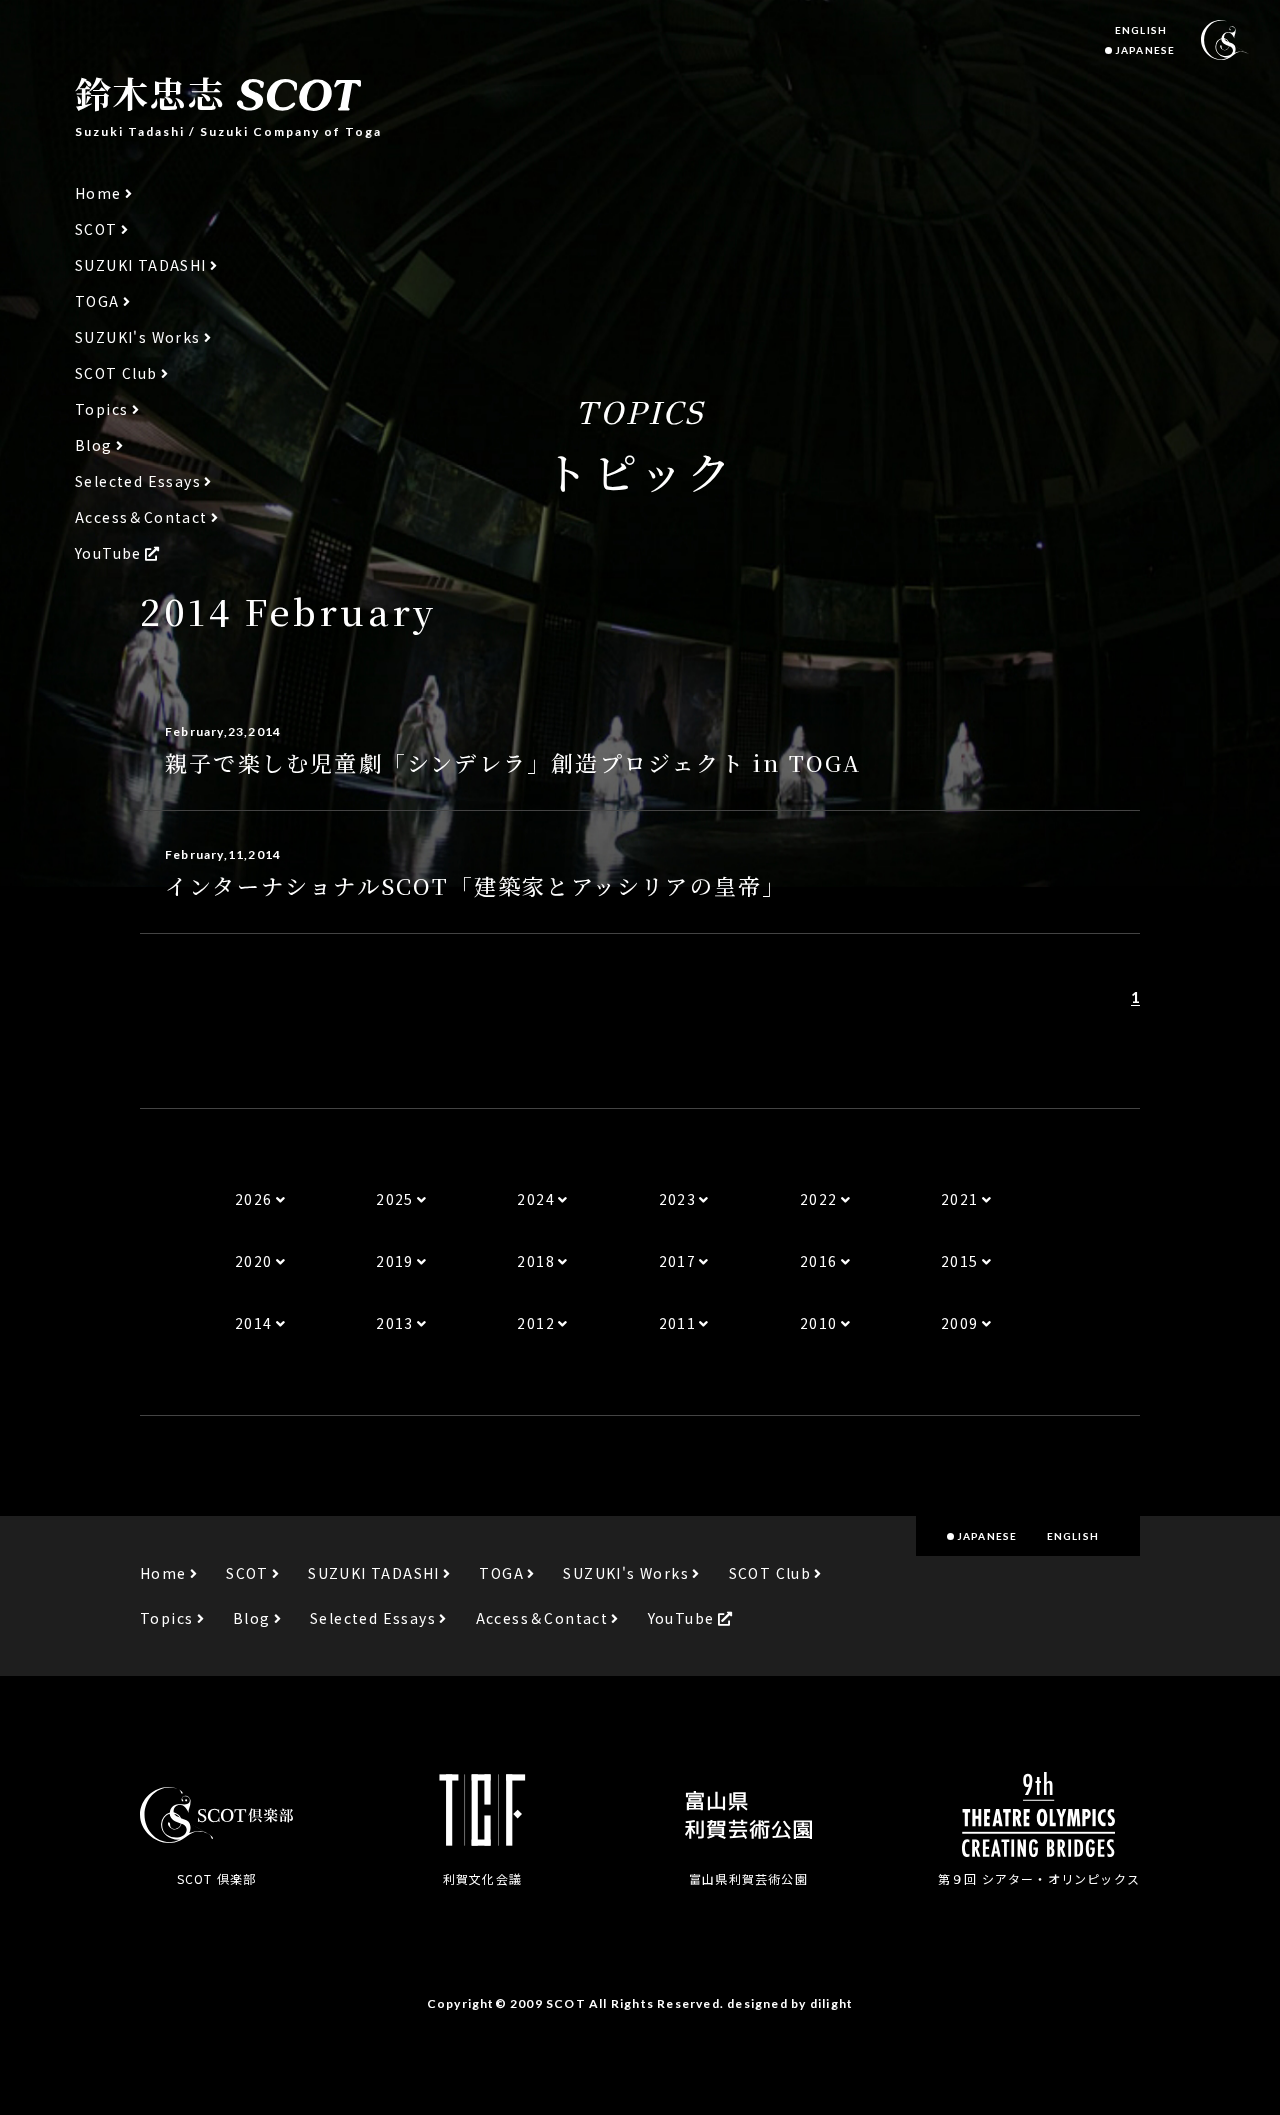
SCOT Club (116, 373)
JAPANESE (1145, 50)
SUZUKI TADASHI (141, 265)
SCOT (96, 229)
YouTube (108, 553)
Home (98, 193)
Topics (101, 409)
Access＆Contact (141, 517)
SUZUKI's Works (138, 337)
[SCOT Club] (1225, 39)
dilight (831, 2003)
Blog (94, 445)
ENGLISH (1141, 30)
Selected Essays (138, 481)
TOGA (97, 301)
